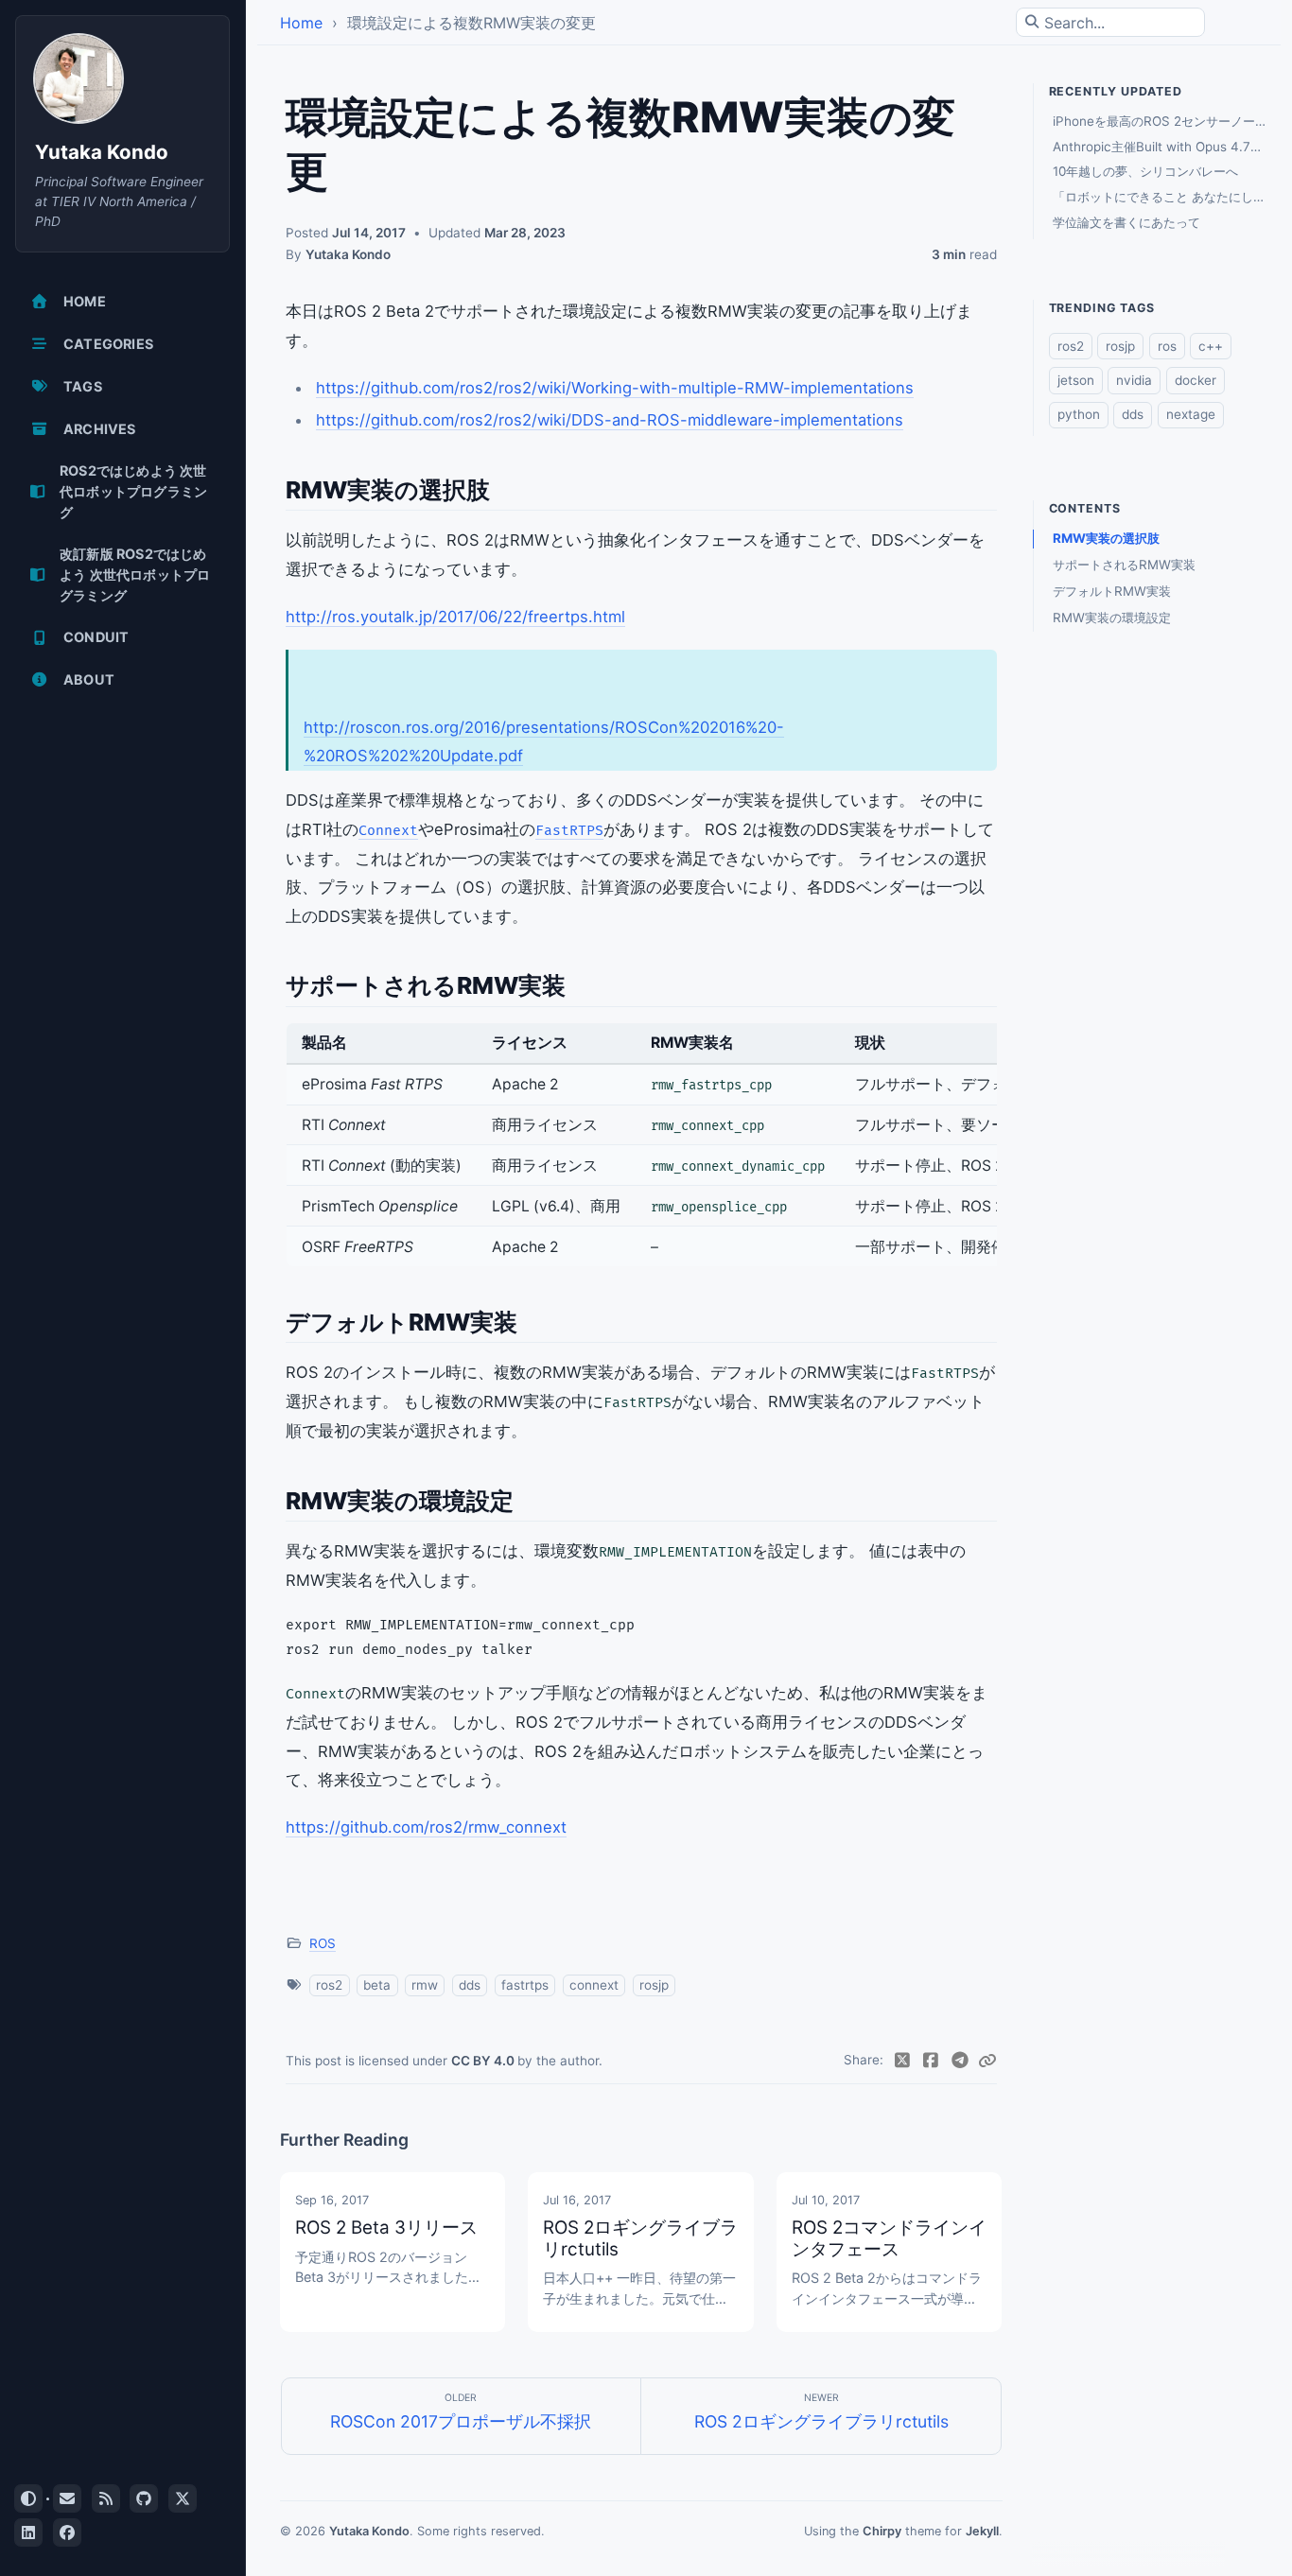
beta (377, 1985)
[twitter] (183, 2498)
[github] (144, 2498)
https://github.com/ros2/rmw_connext (426, 1827)
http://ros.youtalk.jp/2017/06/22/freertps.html (455, 617)
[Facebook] (931, 2061)
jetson (1076, 380)
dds (470, 1985)
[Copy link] (987, 2061)
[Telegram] (960, 2061)
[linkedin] (28, 2532)
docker (1196, 380)
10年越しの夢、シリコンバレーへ (1145, 171)
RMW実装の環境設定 (1112, 618)
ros (1167, 346)
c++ (1211, 346)
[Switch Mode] (28, 2498)
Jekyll (982, 2531)
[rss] (106, 2498)
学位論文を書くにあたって (1126, 222)
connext (594, 1985)
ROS (323, 1943)
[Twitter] (902, 2061)
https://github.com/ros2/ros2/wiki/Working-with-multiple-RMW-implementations (615, 388)
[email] (67, 2498)
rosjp (654, 1985)
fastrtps (525, 1985)
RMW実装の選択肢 (1106, 538)
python (1079, 414)
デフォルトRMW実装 (1112, 591)
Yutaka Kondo (102, 152)
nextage (1191, 414)
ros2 (329, 1985)
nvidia (1134, 380)
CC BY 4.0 (484, 2061)
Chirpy (882, 2531)
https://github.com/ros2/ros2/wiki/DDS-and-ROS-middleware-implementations (610, 420)
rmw (425, 1985)
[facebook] (67, 2532)
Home (301, 23)
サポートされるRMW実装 (1124, 565)
